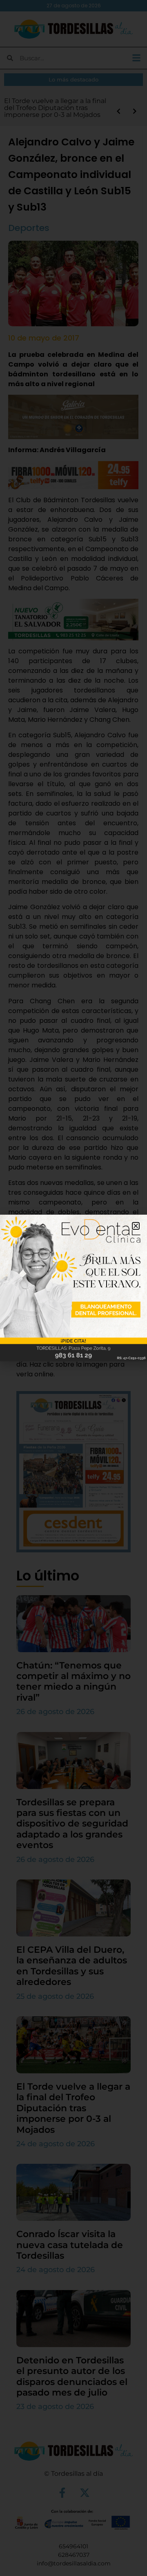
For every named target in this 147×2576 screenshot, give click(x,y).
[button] (136, 1226)
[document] (73, 1288)
